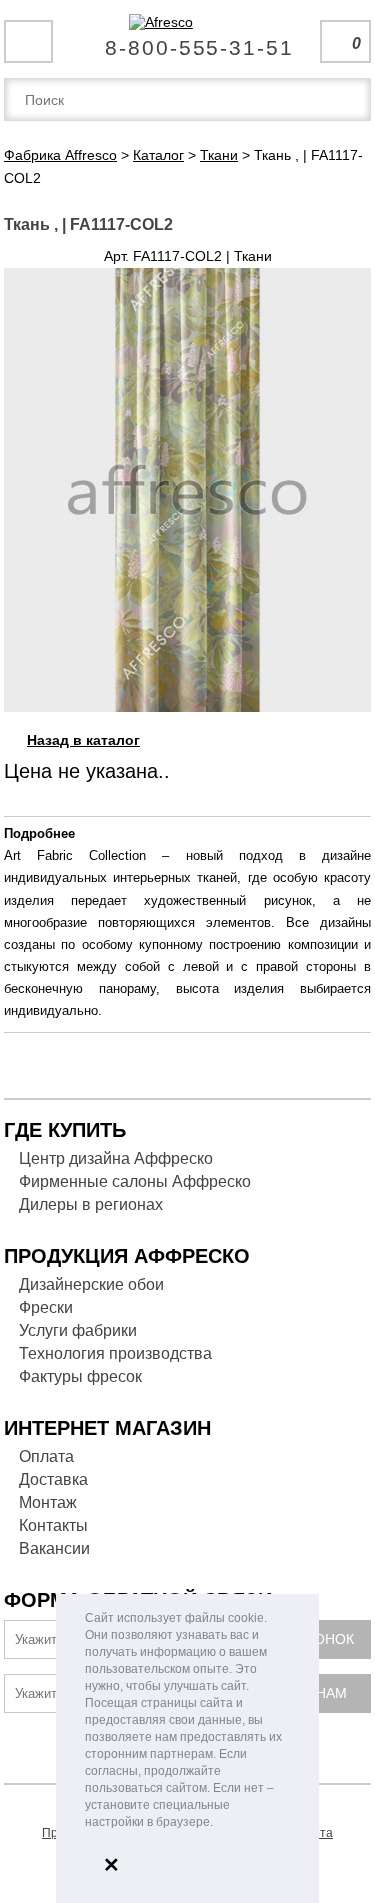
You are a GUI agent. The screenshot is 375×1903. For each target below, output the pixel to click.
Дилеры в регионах (91, 1204)
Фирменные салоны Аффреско (135, 1181)
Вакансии (54, 1548)
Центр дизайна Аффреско (116, 1158)
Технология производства (115, 1353)
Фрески (46, 1307)
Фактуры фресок (80, 1376)
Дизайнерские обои (91, 1284)
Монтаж (48, 1502)
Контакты (53, 1525)
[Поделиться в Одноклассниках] (363, 737)
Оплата (46, 1456)
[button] (218, 1823)
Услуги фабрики (78, 1330)
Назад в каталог (83, 740)
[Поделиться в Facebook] (323, 737)
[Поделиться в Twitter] (343, 737)
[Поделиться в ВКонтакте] (303, 737)
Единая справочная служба (187, 40)
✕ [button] (111, 1865)
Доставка (53, 1479)
